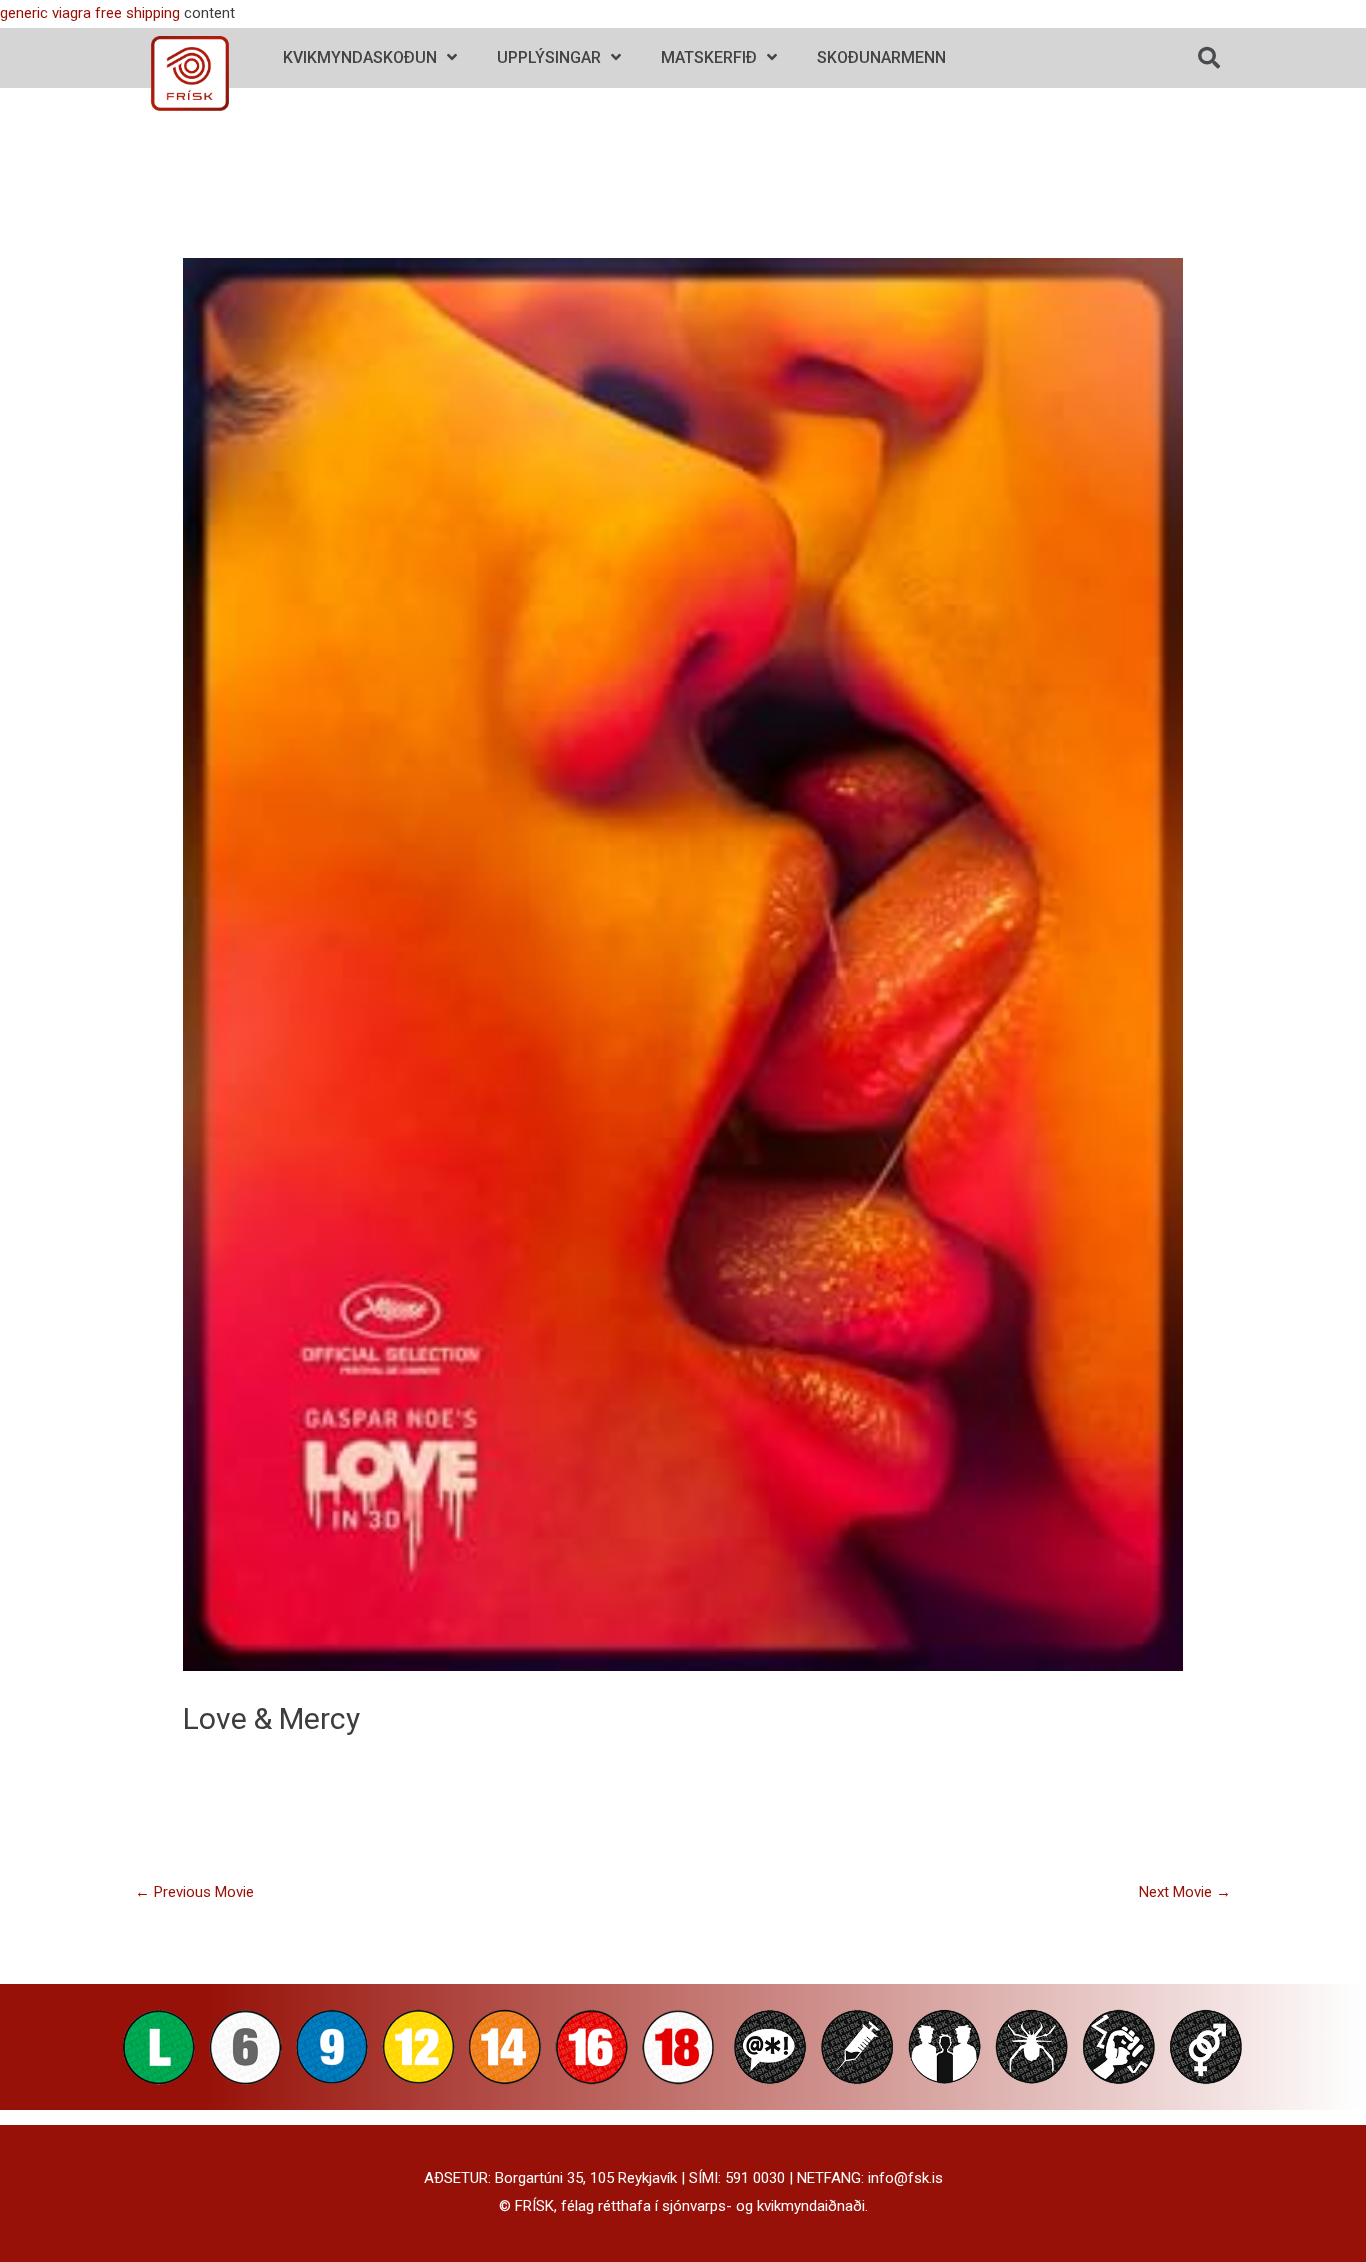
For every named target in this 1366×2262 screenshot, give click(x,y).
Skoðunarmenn (881, 57)
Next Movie (1185, 1892)
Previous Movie (194, 1892)
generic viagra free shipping (90, 13)
